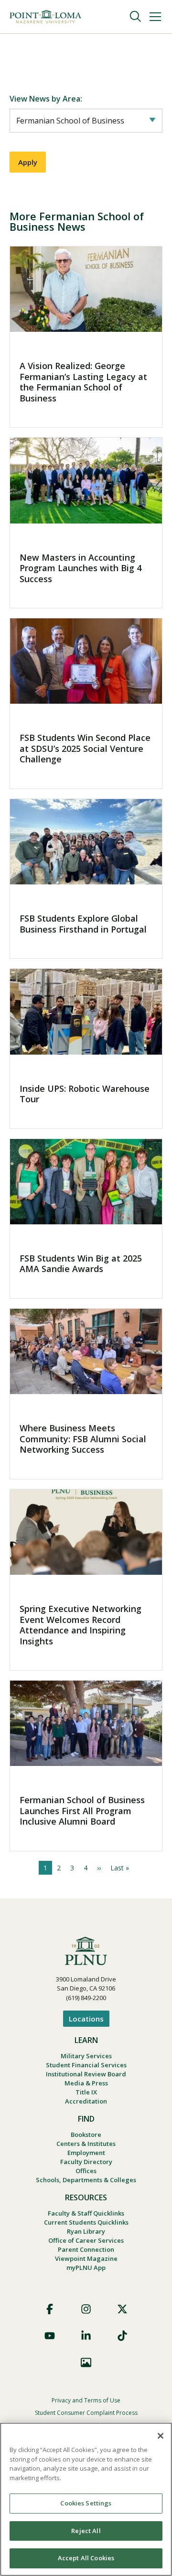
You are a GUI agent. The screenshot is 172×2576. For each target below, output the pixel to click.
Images (86, 2362)
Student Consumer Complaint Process (86, 2413)
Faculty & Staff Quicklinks (86, 2213)
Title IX (86, 2092)
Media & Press (86, 2083)
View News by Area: (46, 99)
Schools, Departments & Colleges (86, 2180)
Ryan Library (86, 2231)
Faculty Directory (86, 2162)
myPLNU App (86, 2268)
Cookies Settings (86, 2503)
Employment (86, 2153)
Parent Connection (86, 2249)
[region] (86, 2499)
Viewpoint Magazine (86, 2258)
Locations (86, 2019)
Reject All (86, 2531)
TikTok (122, 2336)
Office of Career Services (86, 2240)
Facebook (50, 2309)
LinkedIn (86, 2336)
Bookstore (86, 2135)
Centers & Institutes (86, 2144)
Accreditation (86, 2101)
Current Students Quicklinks (86, 2222)
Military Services (86, 2056)
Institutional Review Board (86, 2074)
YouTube (50, 2336)
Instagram (86, 2309)
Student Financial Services (86, 2065)
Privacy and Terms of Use (86, 2400)
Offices (86, 2171)
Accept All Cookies (86, 2558)
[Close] (161, 2436)
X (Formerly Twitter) (122, 2309)
